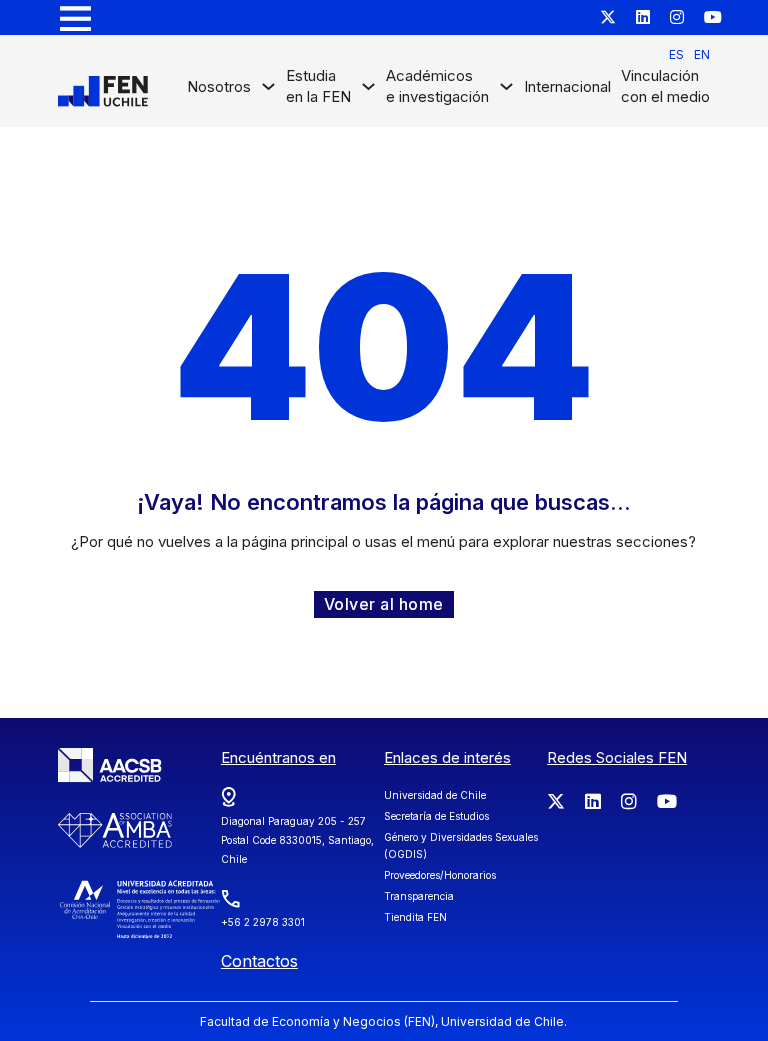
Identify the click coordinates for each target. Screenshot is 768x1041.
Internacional (567, 86)
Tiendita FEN (415, 917)
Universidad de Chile (435, 795)
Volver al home (384, 604)
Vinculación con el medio (665, 86)
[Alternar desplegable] (268, 91)
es (676, 54)
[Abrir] (75, 17)
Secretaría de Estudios (436, 816)
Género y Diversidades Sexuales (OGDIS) (461, 845)
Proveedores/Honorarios (440, 875)
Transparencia (419, 896)
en (702, 54)
